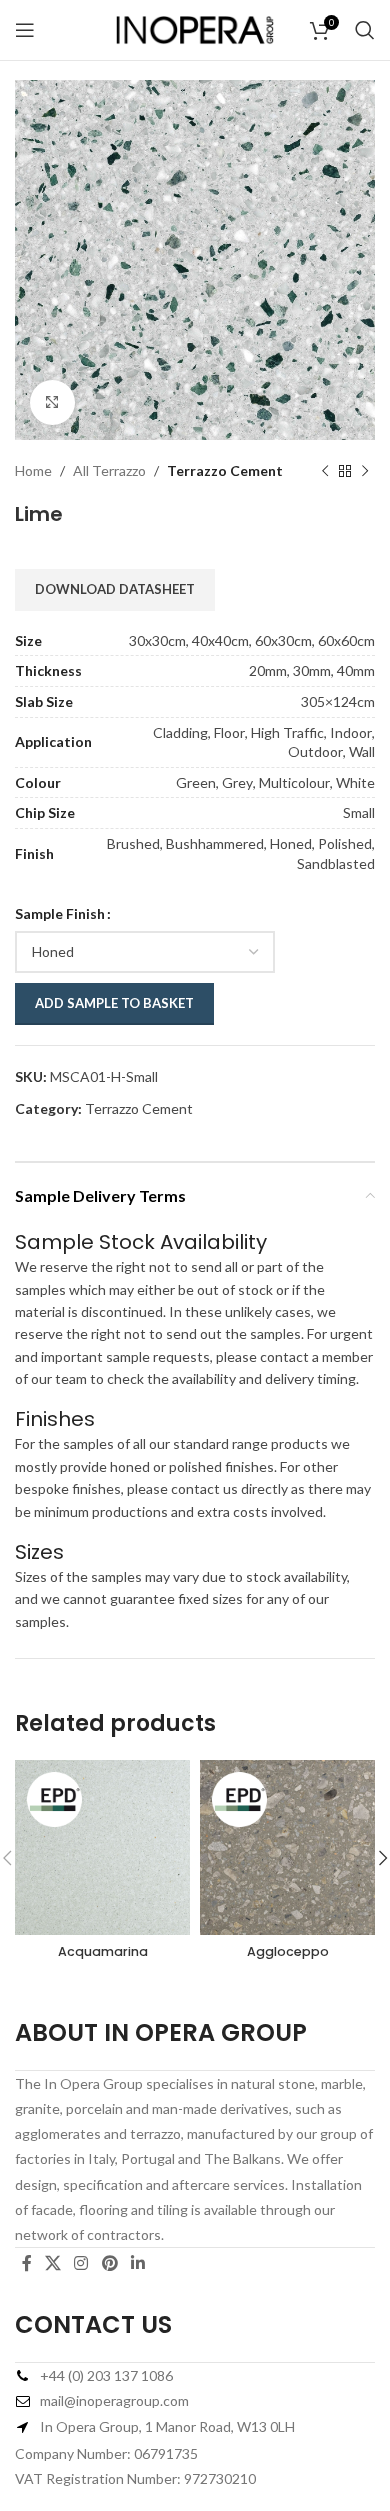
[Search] (365, 30)
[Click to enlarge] (52, 402)
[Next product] (365, 471)
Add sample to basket (114, 1003)
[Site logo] (195, 28)
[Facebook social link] (26, 2263)
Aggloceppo (288, 1951)
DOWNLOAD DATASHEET (115, 589)
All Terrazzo (109, 470)
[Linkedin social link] (137, 2263)
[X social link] (52, 2263)
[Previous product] (325, 471)
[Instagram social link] (81, 2263)
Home (33, 470)
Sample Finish (60, 913)
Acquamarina (103, 1951)
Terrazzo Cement (225, 470)
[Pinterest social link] (109, 2263)
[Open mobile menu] (25, 30)
